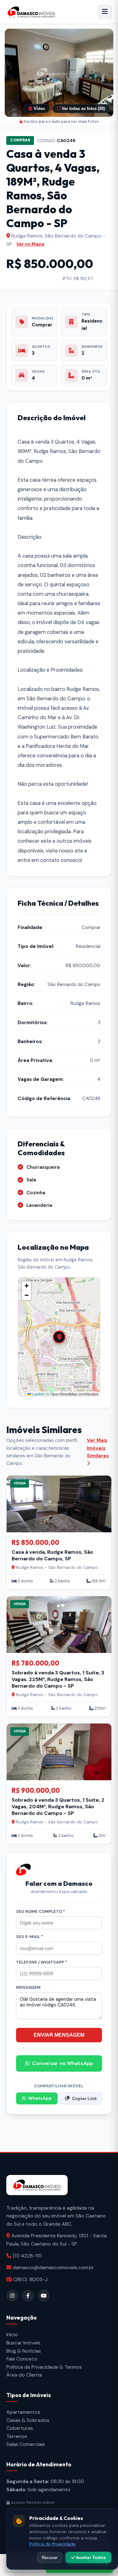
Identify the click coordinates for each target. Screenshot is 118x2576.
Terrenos (17, 2436)
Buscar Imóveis (23, 2343)
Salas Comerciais (26, 2444)
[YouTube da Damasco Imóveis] (44, 2296)
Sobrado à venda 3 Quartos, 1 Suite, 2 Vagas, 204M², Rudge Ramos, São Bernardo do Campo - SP (58, 1807)
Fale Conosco (22, 2359)
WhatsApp (40, 2098)
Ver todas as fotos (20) (83, 109)
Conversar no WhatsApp (63, 2063)
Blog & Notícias (24, 2351)
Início (12, 2335)
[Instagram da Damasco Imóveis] (12, 2296)
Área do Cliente (24, 2375)
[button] (59, 73)
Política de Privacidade (52, 2544)
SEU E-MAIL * (30, 1937)
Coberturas (20, 2428)
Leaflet (37, 1394)
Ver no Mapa (30, 244)
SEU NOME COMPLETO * (41, 1911)
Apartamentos (23, 2412)
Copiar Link (84, 2099)
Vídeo (39, 109)
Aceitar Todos (90, 2557)
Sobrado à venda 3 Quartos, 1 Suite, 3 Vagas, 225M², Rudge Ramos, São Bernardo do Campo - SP (58, 1679)
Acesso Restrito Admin (32, 2502)
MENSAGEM (28, 1987)
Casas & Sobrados (28, 2420)
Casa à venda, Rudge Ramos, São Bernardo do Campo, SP (52, 1555)
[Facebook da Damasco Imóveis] (28, 2296)
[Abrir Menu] (105, 12)
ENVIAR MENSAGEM (59, 2035)
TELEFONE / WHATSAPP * (42, 1962)
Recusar (50, 2558)
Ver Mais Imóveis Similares (98, 1448)
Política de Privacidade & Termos (44, 2367)
